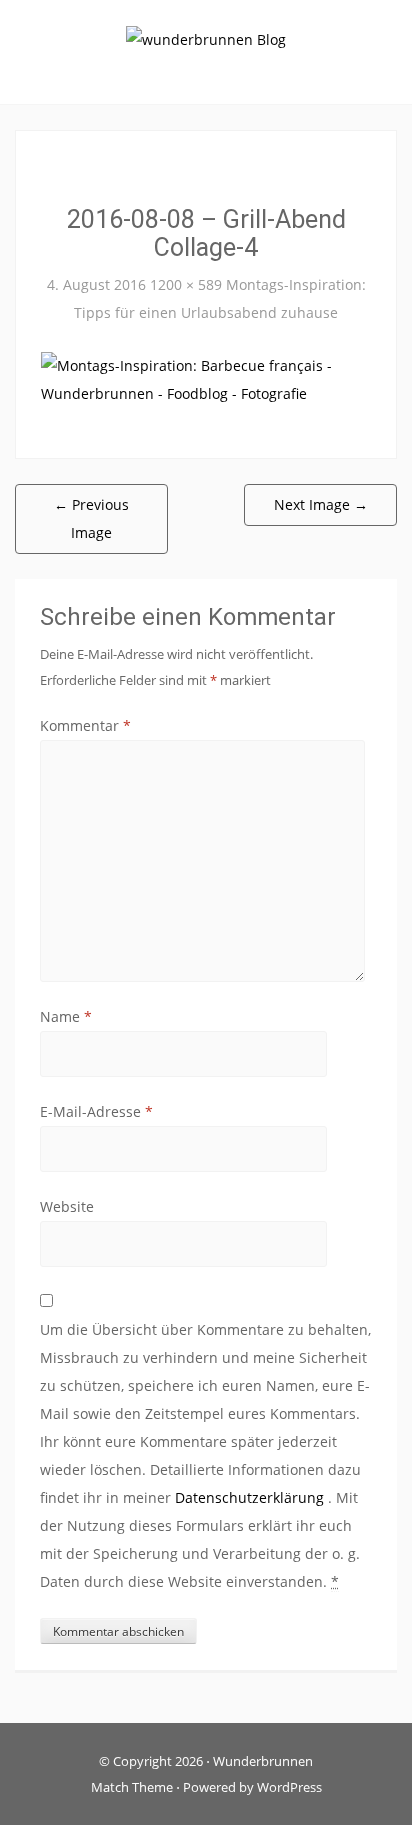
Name (66, 1016)
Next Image (321, 504)
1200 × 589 (186, 284)
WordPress (289, 1787)
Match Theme (132, 1787)
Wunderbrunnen (263, 1761)
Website (67, 1206)
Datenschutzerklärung (251, 1497)
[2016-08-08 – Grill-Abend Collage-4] (206, 378)
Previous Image (91, 518)
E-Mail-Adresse (96, 1111)
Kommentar (85, 725)
